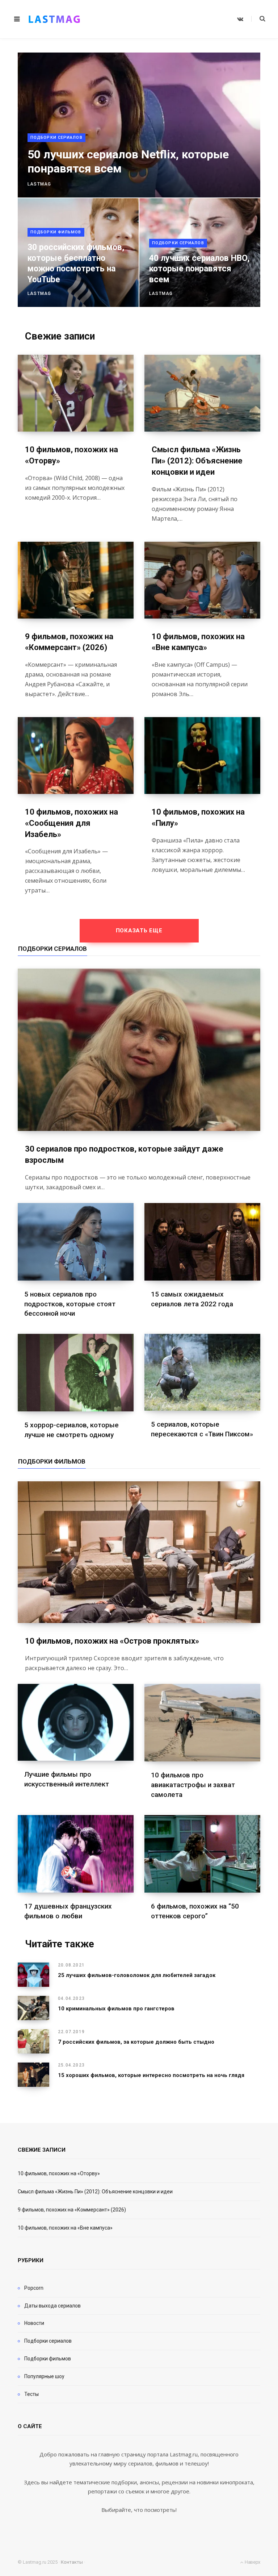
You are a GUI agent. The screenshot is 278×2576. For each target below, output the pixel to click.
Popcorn (34, 2288)
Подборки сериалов (56, 138)
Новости (34, 2323)
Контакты (72, 2562)
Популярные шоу (44, 2376)
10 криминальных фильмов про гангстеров (116, 2009)
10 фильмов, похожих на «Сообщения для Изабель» (71, 823)
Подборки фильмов (56, 232)
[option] (139, 180)
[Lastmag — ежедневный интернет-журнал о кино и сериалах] (54, 19)
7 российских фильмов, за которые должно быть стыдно (136, 2042)
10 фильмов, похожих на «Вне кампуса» (65, 2228)
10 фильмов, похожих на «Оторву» (59, 2173)
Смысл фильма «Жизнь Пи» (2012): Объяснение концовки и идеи (197, 461)
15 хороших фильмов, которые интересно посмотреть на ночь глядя (151, 2075)
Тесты (31, 2394)
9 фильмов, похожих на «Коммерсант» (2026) (72, 2210)
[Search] (258, 19)
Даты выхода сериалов (52, 2306)
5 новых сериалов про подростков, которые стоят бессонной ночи (70, 1304)
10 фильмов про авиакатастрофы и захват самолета (193, 1785)
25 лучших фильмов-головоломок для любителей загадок (137, 1975)
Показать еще (139, 931)
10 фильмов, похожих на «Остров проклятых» (112, 1641)
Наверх (252, 2562)
